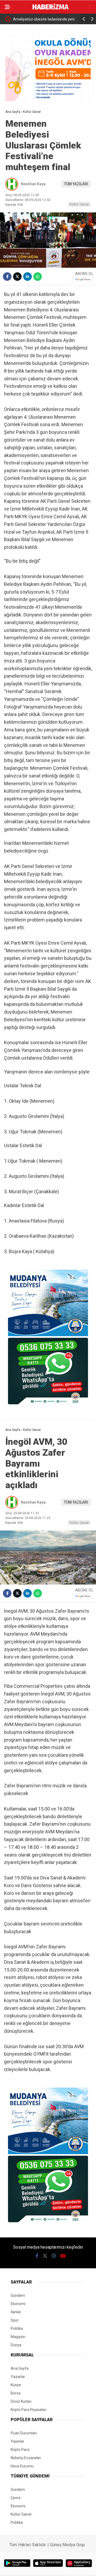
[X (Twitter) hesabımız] (45, 2256)
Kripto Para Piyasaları (29, 2410)
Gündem (18, 2295)
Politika (17, 2328)
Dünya (16, 2345)
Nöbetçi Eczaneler (26, 2458)
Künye (16, 2385)
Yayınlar (17, 2441)
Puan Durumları (24, 2433)
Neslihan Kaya (33, 184)
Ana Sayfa (20, 2368)
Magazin (18, 2337)
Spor (15, 2320)
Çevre (16, 2498)
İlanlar (16, 2312)
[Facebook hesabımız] (37, 2256)
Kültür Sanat (79, 204)
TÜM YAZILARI (76, 184)
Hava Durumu (22, 2466)
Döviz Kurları (21, 2401)
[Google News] (83, 279)
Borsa (16, 2393)
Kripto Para (20, 2450)
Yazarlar (18, 2377)
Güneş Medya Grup (67, 2545)
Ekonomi (18, 2304)
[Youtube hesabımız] (63, 2256)
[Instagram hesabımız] (54, 2256)
